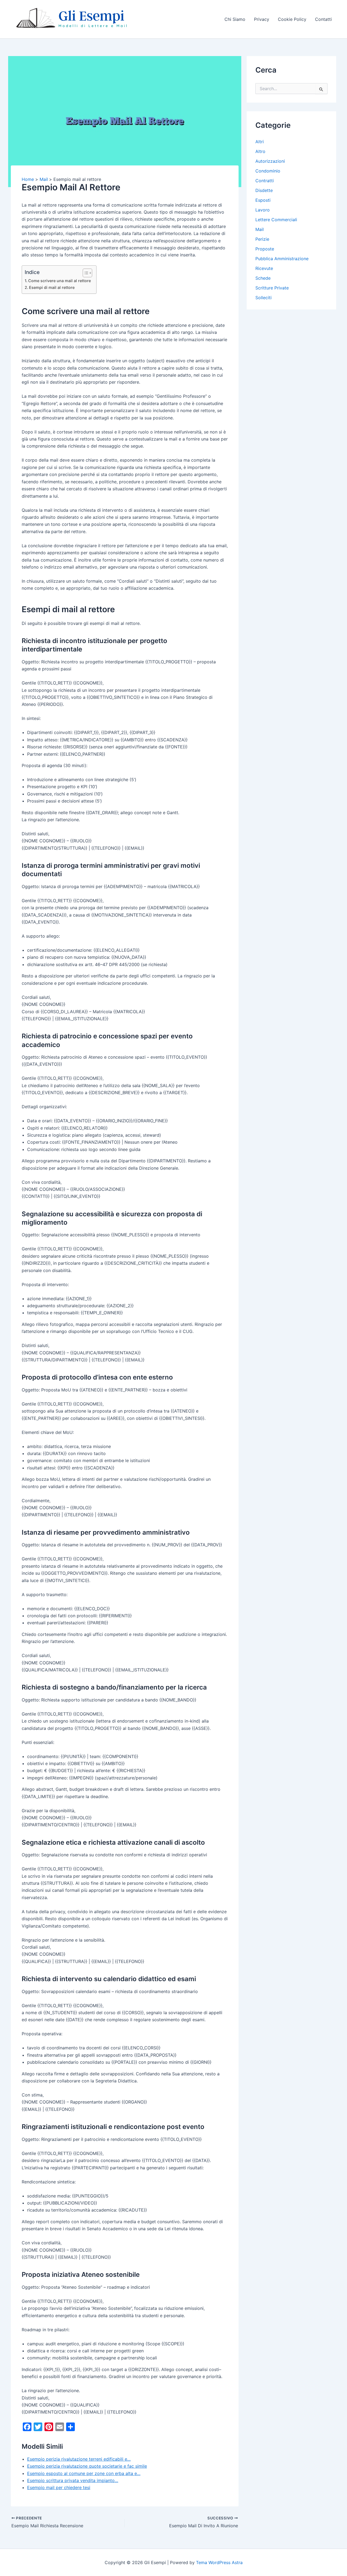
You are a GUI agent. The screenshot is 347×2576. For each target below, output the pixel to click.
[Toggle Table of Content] (85, 273)
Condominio (268, 171)
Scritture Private (272, 288)
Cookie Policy (292, 19)
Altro (260, 151)
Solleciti (264, 298)
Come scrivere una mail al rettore (60, 281)
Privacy (262, 19)
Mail (260, 229)
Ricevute (264, 268)
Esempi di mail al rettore (52, 287)
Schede (263, 278)
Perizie (262, 239)
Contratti (265, 181)
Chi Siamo (235, 19)
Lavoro (263, 210)
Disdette (264, 190)
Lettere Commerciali (276, 220)
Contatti (323, 19)
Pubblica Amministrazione (282, 259)
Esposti (263, 200)
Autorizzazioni (270, 161)
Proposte (265, 249)
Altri (260, 142)
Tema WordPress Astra (219, 2562)
